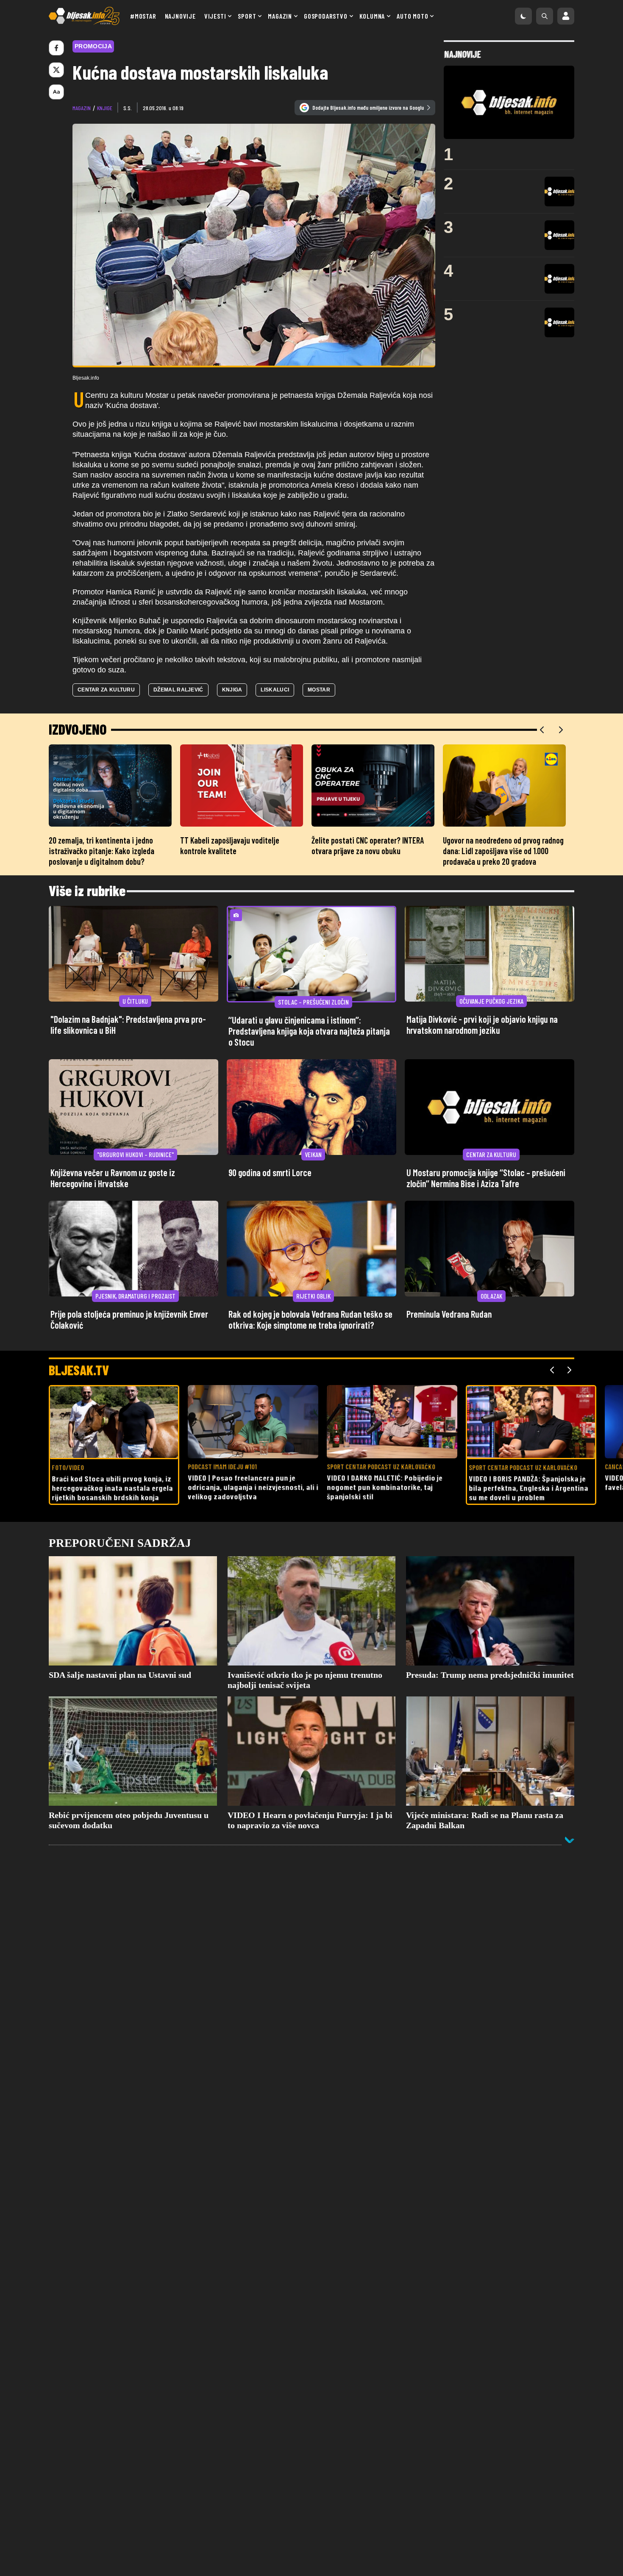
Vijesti (215, 16)
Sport (247, 16)
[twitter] (56, 70)
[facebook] (56, 48)
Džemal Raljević (178, 690)
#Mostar (143, 16)
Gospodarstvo (326, 16)
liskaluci (275, 690)
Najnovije (180, 16)
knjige (105, 108)
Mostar (319, 690)
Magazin (280, 16)
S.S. (128, 108)
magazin (82, 108)
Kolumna (372, 16)
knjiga (232, 690)
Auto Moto (412, 16)
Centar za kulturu (106, 690)
